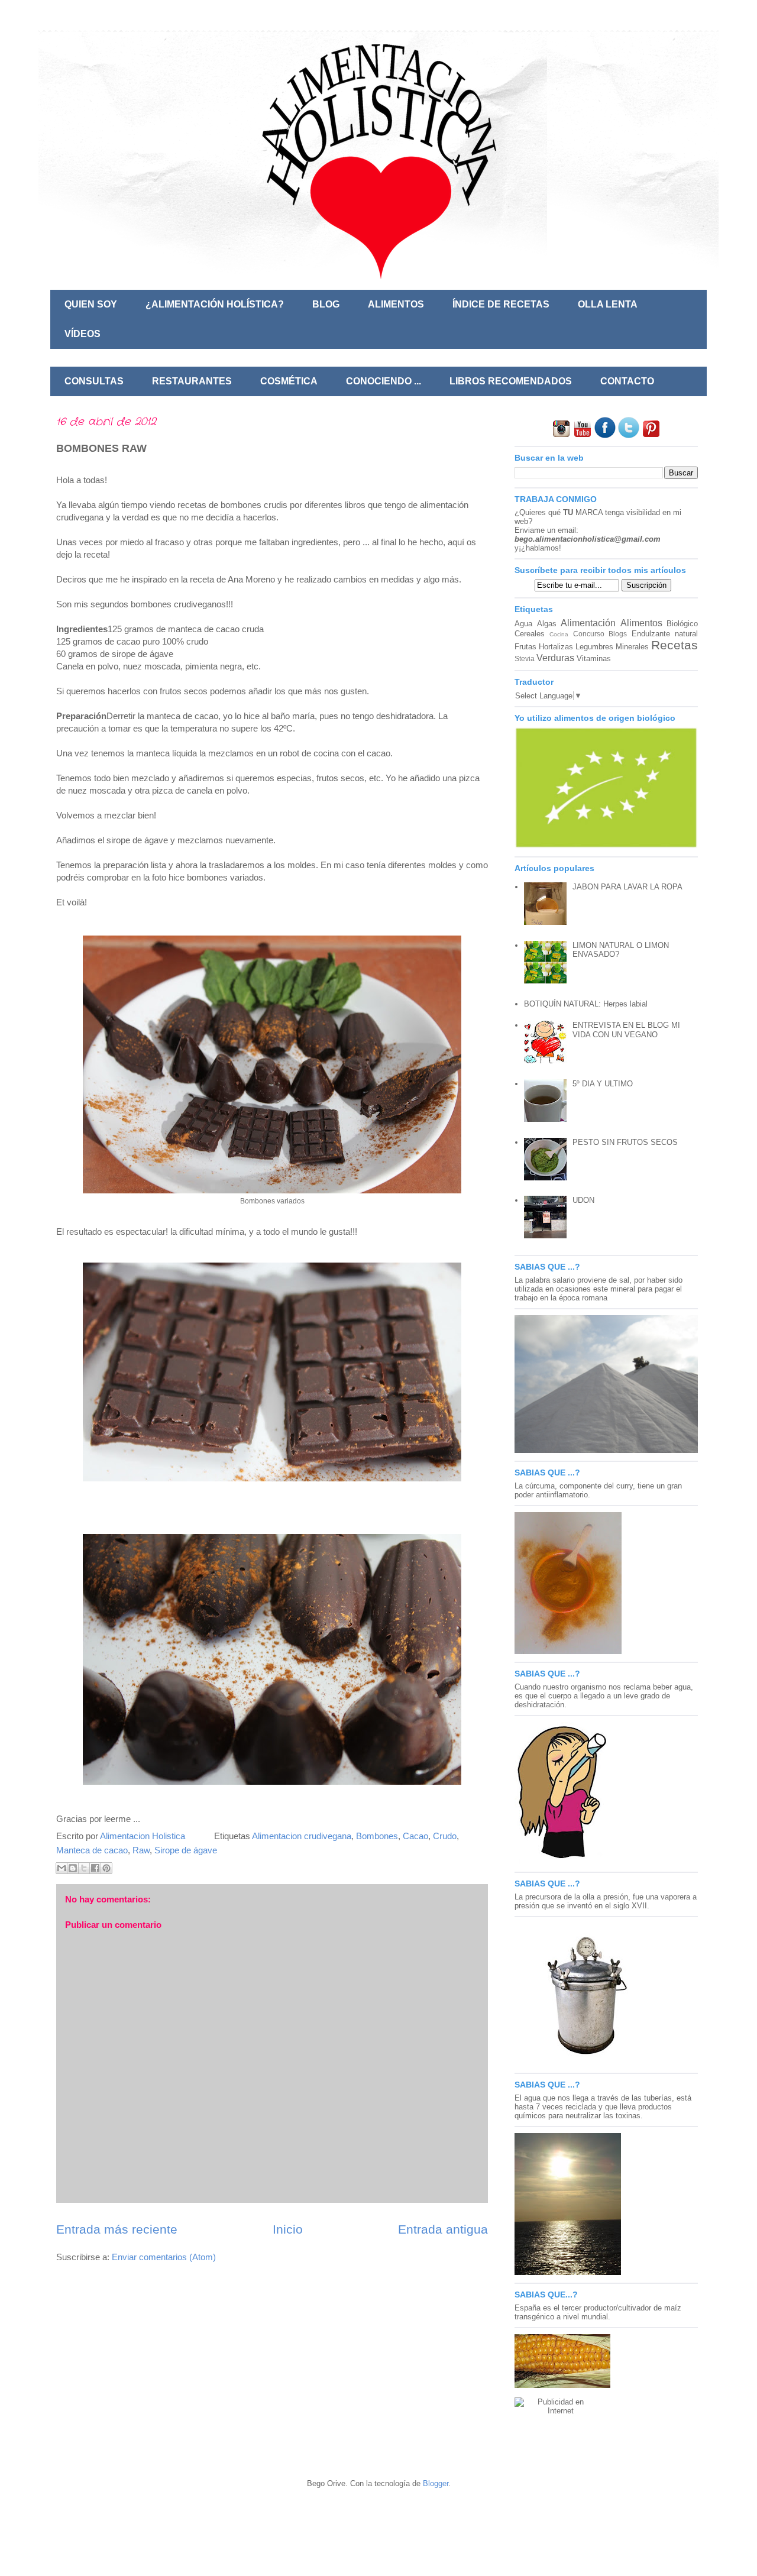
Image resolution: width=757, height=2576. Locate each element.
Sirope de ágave (186, 1850)
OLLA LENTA (608, 304)
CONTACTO (627, 381)
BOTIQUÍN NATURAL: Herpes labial (586, 1004)
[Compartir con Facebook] (95, 1868)
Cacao (415, 1836)
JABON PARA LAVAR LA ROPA (627, 887)
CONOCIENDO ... (384, 381)
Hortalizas (556, 647)
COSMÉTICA (289, 381)
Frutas (525, 647)
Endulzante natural (665, 634)
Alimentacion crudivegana (302, 1836)
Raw (141, 1850)
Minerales (632, 647)
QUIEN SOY (91, 304)
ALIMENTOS (396, 304)
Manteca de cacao (92, 1850)
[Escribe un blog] (73, 1868)
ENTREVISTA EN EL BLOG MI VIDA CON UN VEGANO (626, 1030)
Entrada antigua (443, 2229)
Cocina (559, 634)
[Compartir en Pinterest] (106, 1868)
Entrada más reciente (117, 2229)
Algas (547, 624)
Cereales (530, 634)
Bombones (377, 1836)
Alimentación (588, 623)
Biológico (682, 624)
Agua (523, 624)
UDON (583, 1200)
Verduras (555, 658)
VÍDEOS (83, 334)
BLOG (326, 304)
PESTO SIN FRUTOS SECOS (625, 1142)
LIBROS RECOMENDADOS (511, 381)
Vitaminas (594, 658)
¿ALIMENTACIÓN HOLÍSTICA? (215, 304)
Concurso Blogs (600, 634)
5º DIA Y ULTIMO (603, 1084)
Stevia (525, 658)
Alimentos (641, 623)
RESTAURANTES (192, 381)
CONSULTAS (94, 381)
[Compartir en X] (84, 1868)
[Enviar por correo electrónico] (62, 1868)
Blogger (436, 2483)
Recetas (674, 645)
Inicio (288, 2229)
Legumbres (594, 647)
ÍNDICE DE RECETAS (501, 304)
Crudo (445, 1836)
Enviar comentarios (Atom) (164, 2257)
